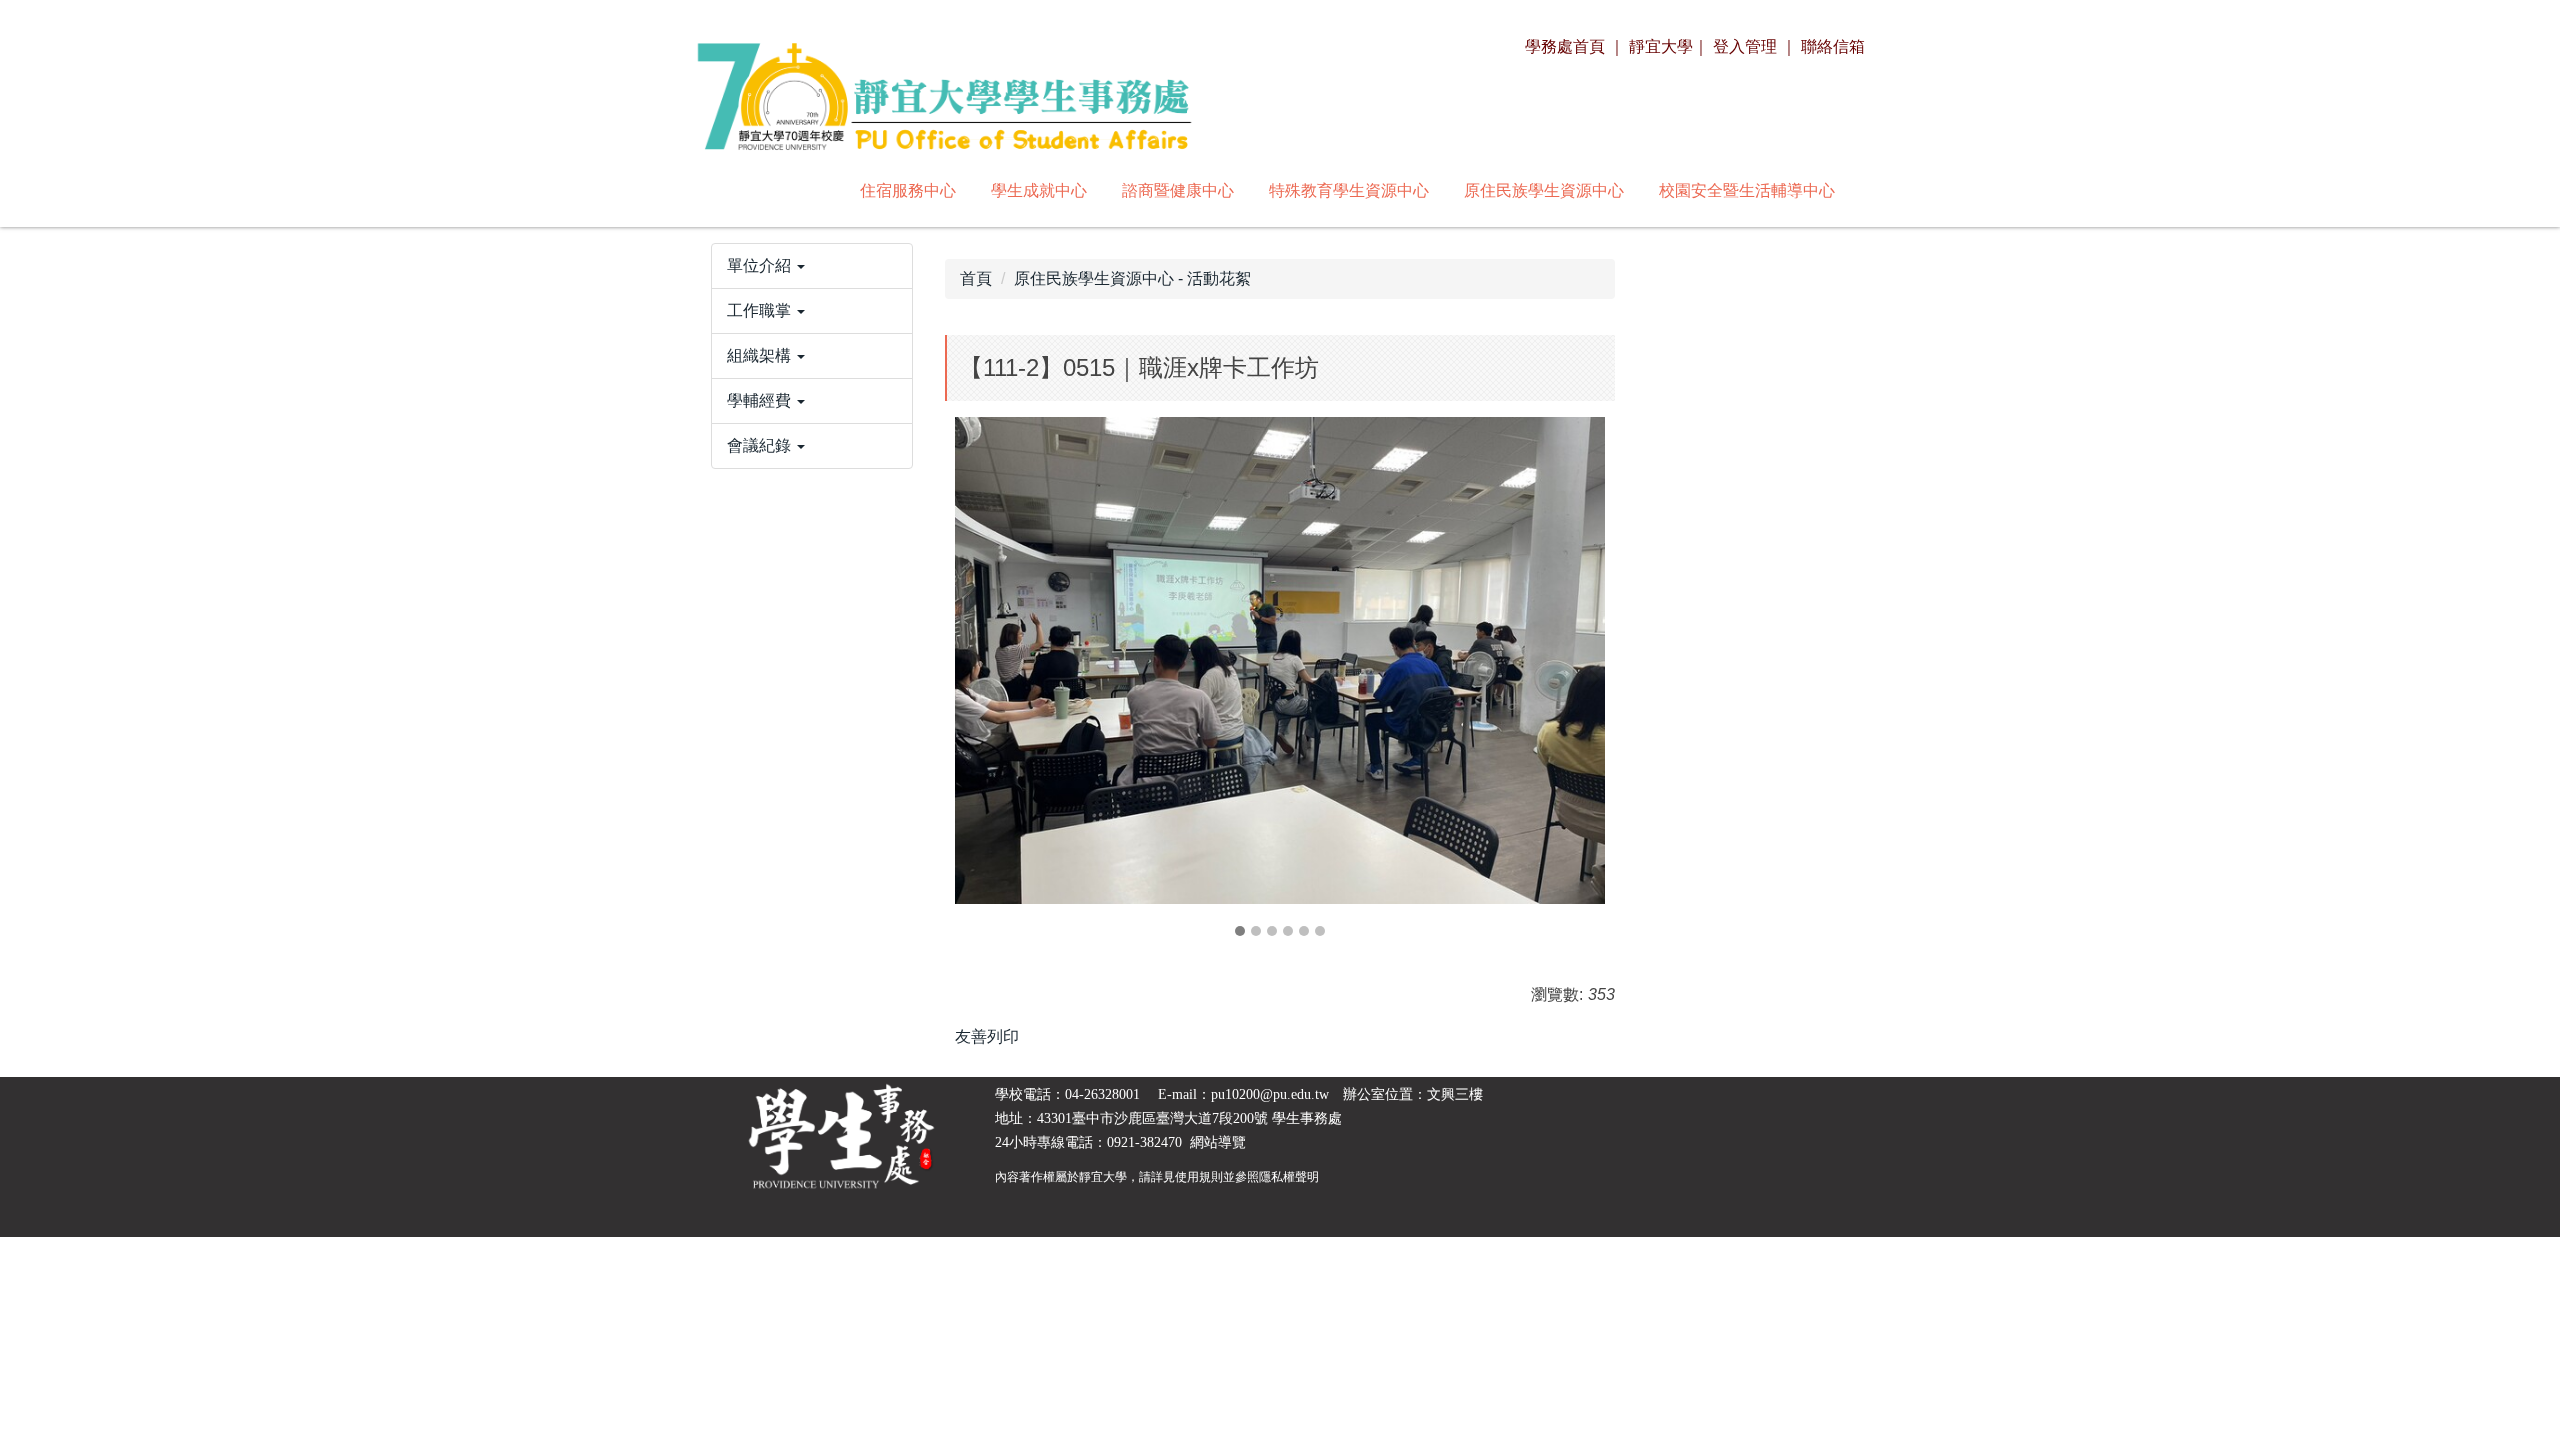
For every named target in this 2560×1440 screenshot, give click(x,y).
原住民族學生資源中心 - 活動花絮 (1132, 278)
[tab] (1240, 931)
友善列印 (987, 1036)
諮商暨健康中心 (1178, 190)
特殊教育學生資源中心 (1349, 190)
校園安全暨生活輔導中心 (1747, 190)
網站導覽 (1218, 1142)
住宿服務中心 (908, 190)
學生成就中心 (1039, 190)
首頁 (976, 278)
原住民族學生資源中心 (1544, 190)
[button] (812, 266)
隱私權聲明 (1289, 1177)
